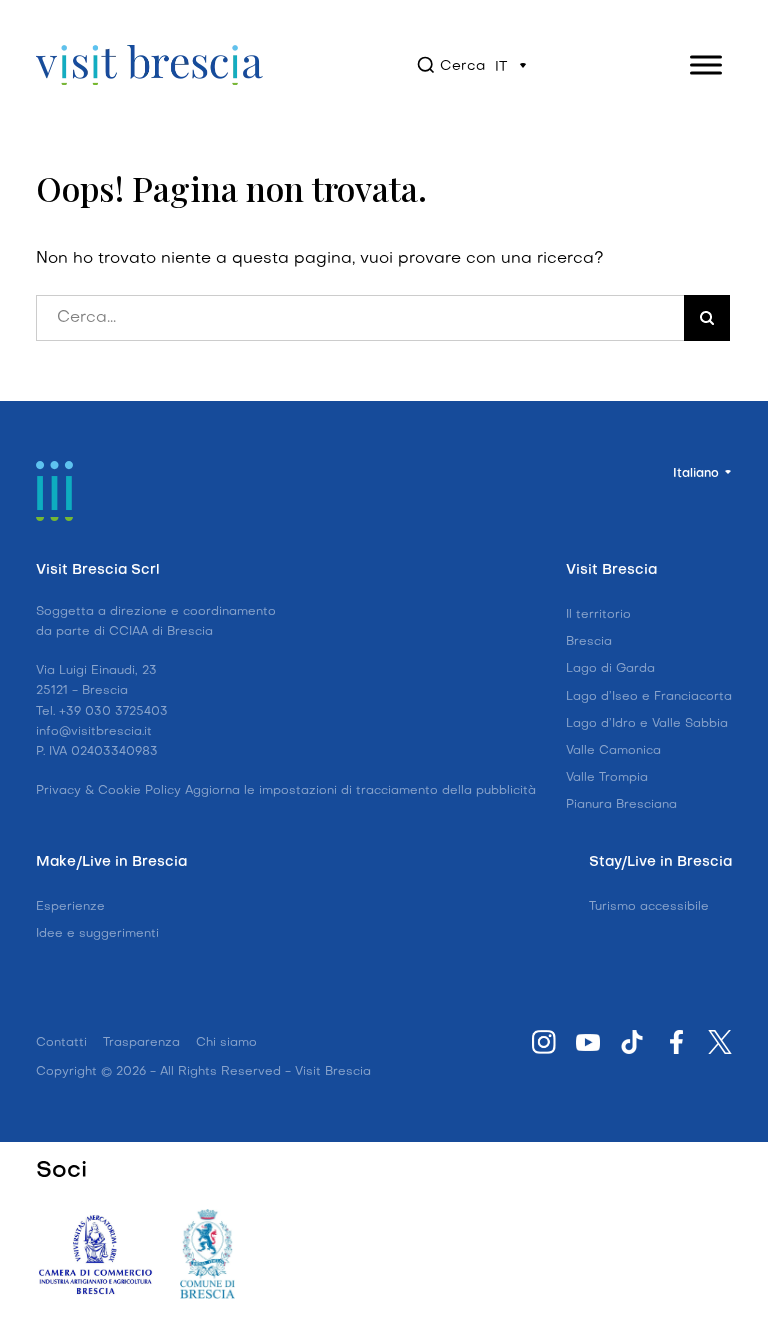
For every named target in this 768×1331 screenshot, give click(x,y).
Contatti (61, 1043)
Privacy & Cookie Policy (108, 791)
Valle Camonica (613, 751)
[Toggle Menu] (706, 64)
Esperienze (70, 907)
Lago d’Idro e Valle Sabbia (647, 724)
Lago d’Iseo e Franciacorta (649, 697)
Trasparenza (141, 1043)
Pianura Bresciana (621, 805)
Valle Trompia (607, 778)
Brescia (589, 642)
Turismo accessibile (649, 907)
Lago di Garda (610, 669)
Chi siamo (226, 1043)
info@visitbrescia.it (94, 732)
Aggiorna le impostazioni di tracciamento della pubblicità (360, 791)
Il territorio (598, 615)
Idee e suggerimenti (97, 934)
